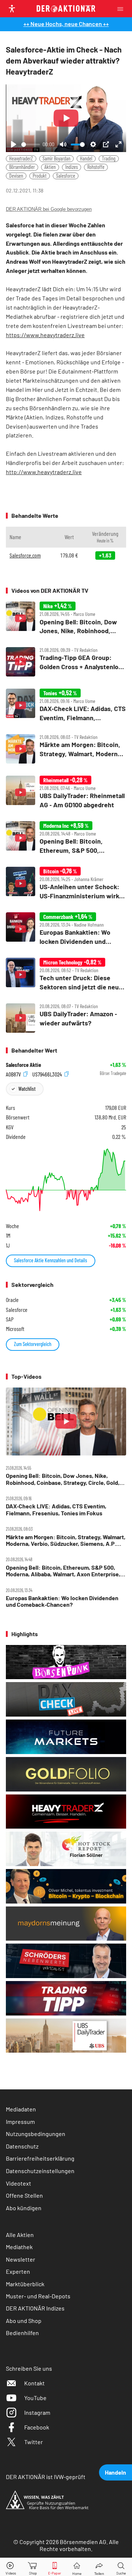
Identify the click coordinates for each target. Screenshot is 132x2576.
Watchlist (27, 1089)
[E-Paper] (55, 2567)
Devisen (16, 176)
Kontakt (34, 2383)
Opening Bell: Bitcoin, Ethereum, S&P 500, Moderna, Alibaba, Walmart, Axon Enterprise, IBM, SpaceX (63, 1571)
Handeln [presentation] (115, 2472)
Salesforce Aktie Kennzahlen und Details (51, 1260)
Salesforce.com (25, 555)
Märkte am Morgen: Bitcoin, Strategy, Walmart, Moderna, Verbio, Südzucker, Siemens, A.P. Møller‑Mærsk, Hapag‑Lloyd (66, 1540)
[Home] (77, 2567)
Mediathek (19, 2247)
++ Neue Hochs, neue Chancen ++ (66, 24)
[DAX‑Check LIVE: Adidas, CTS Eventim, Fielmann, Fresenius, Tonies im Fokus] (66, 705)
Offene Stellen (24, 2195)
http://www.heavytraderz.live (44, 472)
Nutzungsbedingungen (36, 2134)
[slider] (31, 145)
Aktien (50, 167)
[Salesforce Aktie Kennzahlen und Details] (66, 1180)
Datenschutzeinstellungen (40, 2171)
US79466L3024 (48, 1074)
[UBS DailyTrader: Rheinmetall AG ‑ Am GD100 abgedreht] (66, 792)
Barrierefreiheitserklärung (40, 2158)
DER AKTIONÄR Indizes (35, 2308)
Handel (86, 158)
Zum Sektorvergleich (33, 1344)
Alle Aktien (20, 2235)
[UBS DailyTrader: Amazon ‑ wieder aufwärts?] (66, 1018)
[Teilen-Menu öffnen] (99, 2567)
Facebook (37, 2427)
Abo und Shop (24, 2321)
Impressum (20, 2122)
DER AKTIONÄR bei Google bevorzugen (49, 209)
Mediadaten (21, 2109)
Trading (109, 158)
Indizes (71, 167)
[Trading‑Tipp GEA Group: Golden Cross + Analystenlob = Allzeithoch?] (66, 662)
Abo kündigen (24, 2208)
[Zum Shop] (33, 2567)
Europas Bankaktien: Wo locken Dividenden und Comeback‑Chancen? (62, 1601)
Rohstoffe (96, 167)
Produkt (40, 176)
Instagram (37, 2412)
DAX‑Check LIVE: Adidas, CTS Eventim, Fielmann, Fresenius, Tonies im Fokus (56, 1509)
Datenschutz (22, 2146)
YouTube (35, 2398)
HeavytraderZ (21, 158)
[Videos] (11, 2567)
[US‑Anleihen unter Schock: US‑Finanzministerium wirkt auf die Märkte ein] (66, 883)
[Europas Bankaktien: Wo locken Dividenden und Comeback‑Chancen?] (66, 929)
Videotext (19, 2183)
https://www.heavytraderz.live (45, 335)
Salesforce (66, 176)
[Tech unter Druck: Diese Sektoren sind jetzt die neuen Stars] (66, 975)
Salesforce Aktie (23, 1065)
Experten (18, 2271)
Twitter (34, 2442)
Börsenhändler (22, 167)
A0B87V (14, 1074)
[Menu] (122, 9)
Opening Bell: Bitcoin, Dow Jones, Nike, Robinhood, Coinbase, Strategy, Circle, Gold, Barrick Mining (63, 1479)
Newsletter (21, 2259)
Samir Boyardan (56, 158)
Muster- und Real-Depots (38, 2296)
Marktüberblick (25, 2284)
